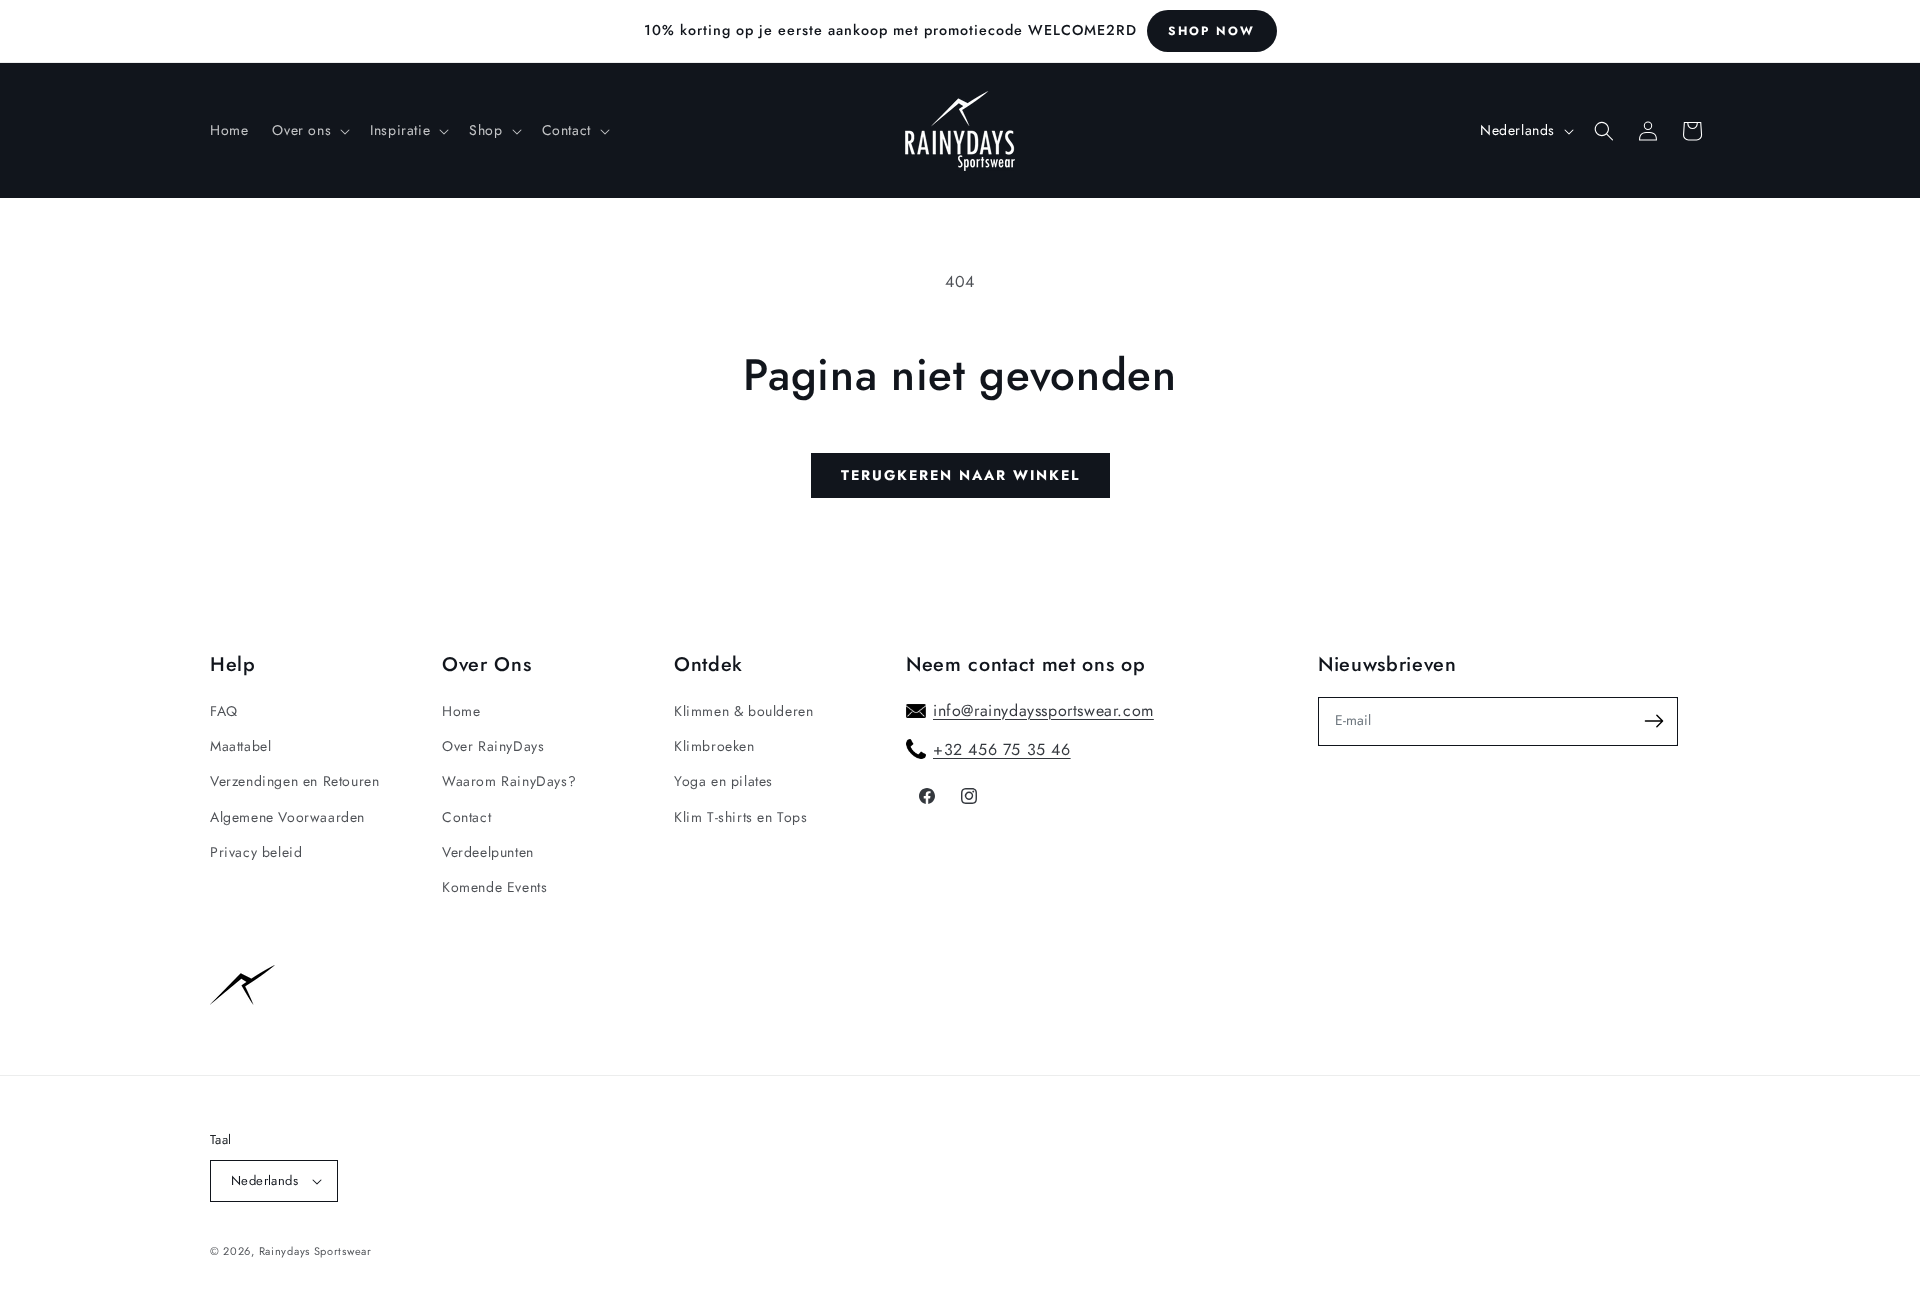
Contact (466, 817)
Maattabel (240, 746)
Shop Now (1211, 31)
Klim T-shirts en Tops (741, 817)
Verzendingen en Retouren (294, 781)
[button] (309, 130)
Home (461, 711)
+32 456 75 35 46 (1002, 749)
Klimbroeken (714, 746)
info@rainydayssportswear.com (1043, 710)
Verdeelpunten (488, 852)
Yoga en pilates (723, 781)
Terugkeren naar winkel (960, 475)
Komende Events (494, 887)
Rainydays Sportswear (315, 1251)
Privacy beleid (256, 852)
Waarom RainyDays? (509, 781)
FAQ (224, 711)
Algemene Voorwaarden (287, 817)
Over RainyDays (493, 746)
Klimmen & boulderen (743, 711)
